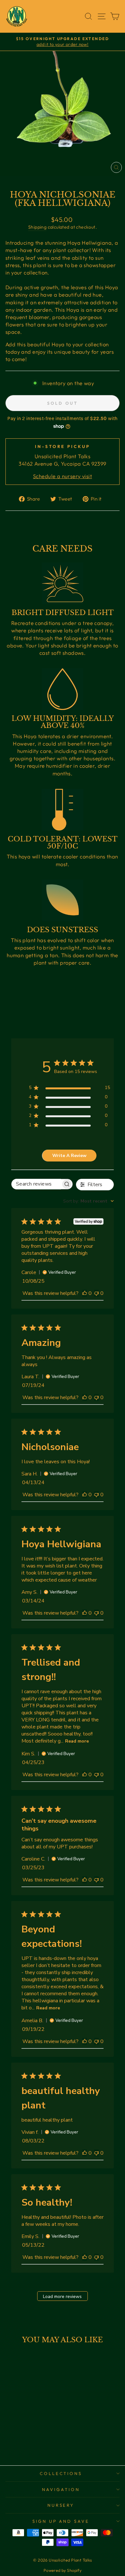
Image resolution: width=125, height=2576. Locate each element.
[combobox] (88, 1201)
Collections (61, 2473)
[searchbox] (36, 1184)
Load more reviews (62, 2297)
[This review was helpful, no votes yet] (85, 1293)
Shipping (37, 227)
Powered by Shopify (63, 2570)
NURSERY (61, 2505)
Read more (77, 1741)
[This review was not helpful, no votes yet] (96, 1293)
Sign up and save (61, 2521)
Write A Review (69, 1156)
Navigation (61, 2489)
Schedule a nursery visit (63, 476)
